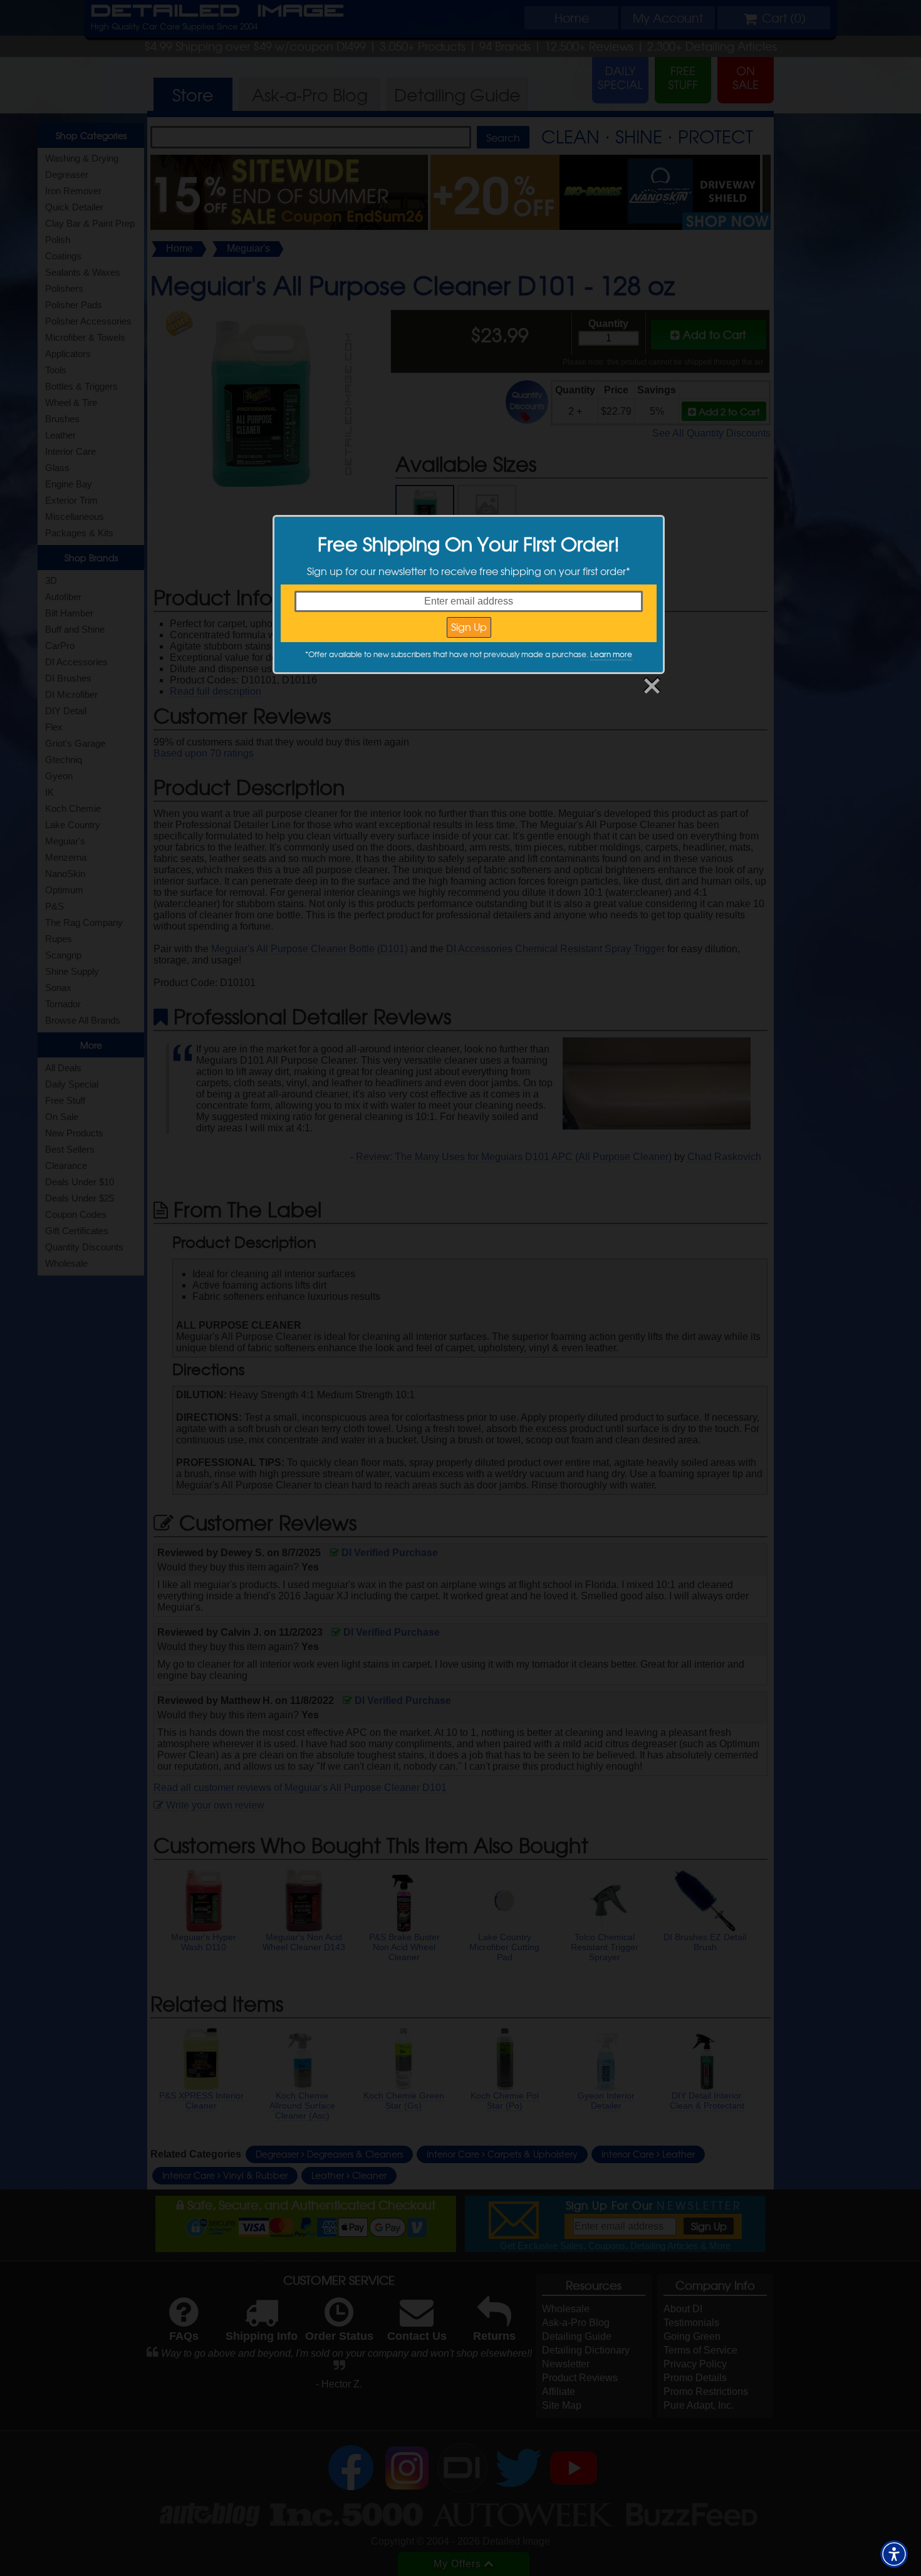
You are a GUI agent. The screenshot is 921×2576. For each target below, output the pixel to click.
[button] (894, 2554)
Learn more (611, 654)
